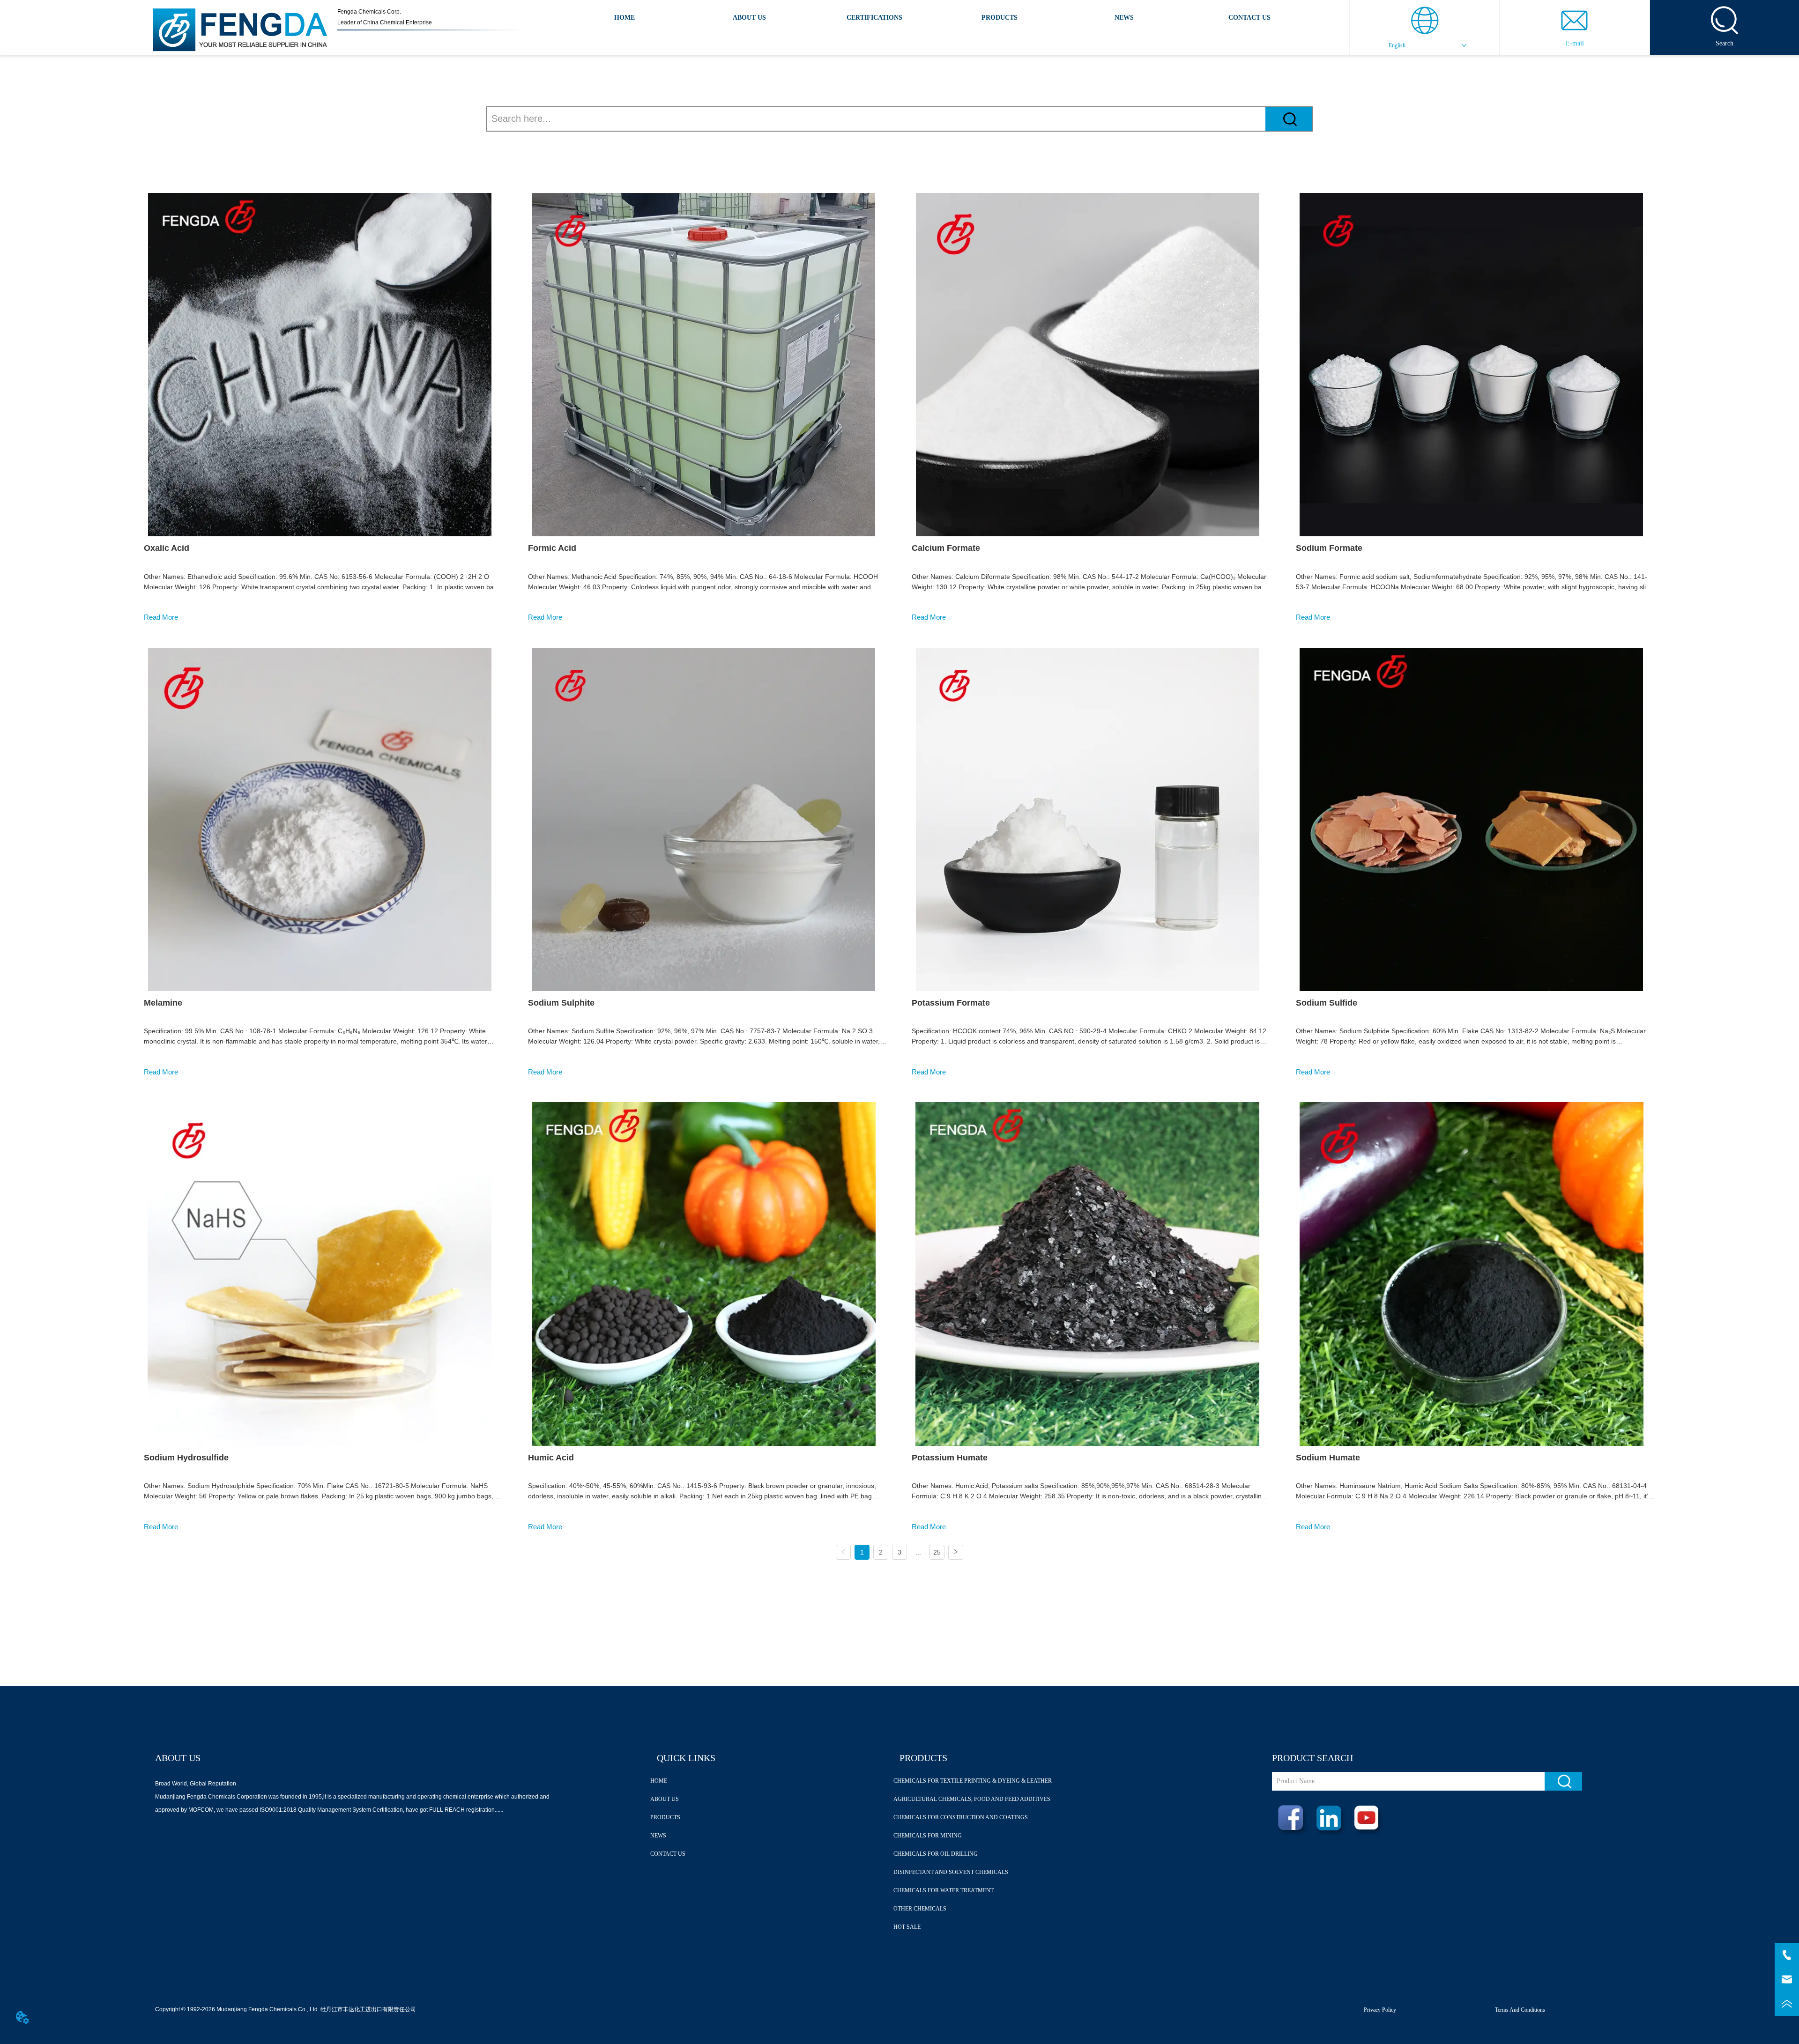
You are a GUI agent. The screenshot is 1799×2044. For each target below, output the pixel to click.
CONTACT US (1249, 18)
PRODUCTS (1000, 18)
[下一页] (956, 1552)
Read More (161, 617)
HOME (624, 18)
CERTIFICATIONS (874, 18)
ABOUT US (749, 18)
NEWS (1124, 18)
